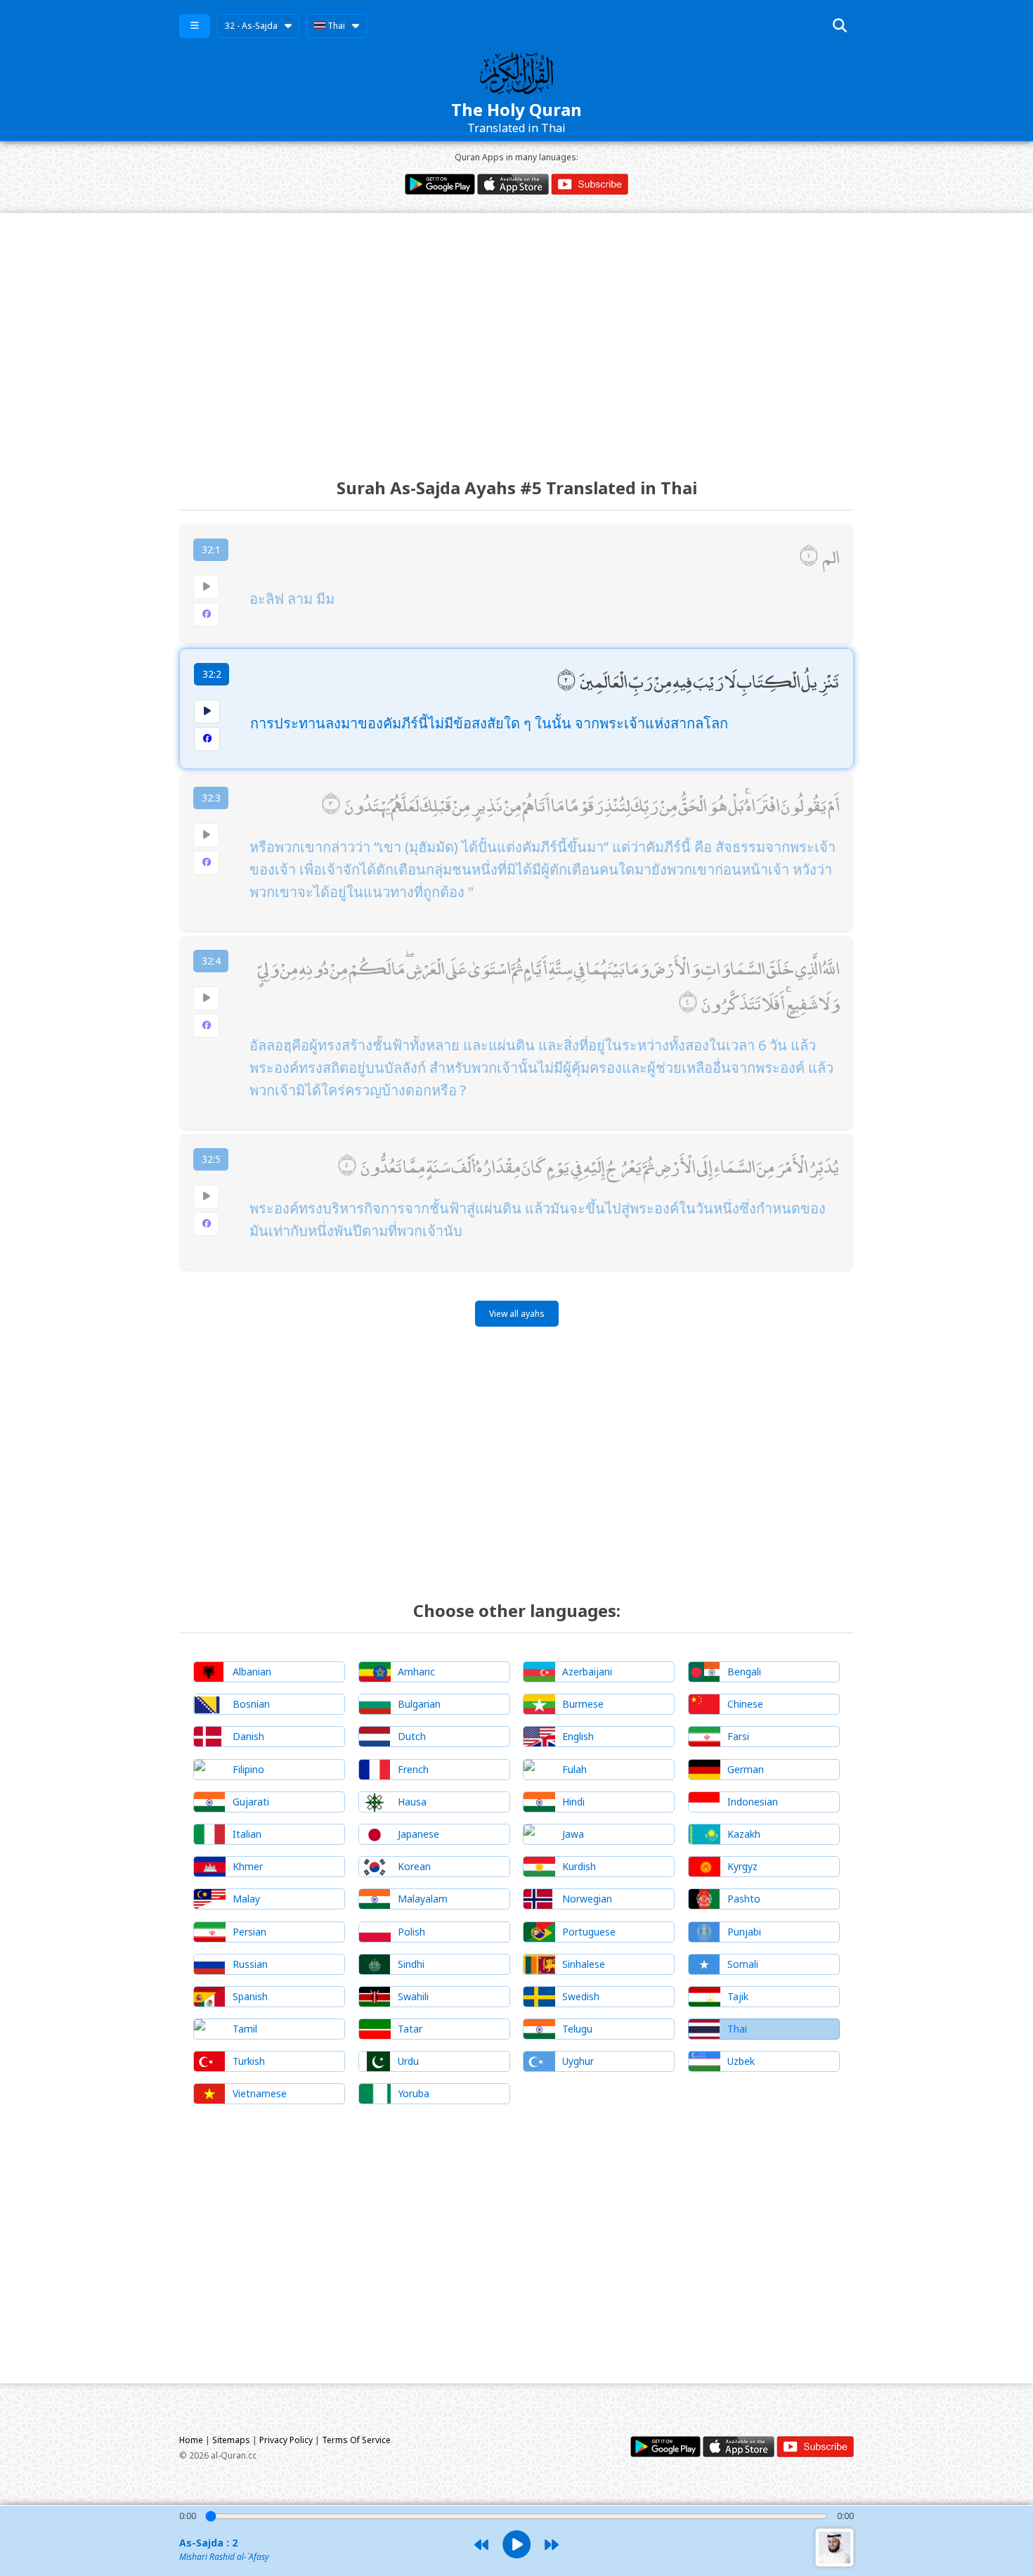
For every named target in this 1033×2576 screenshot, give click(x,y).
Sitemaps (231, 2440)
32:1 (211, 549)
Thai (335, 26)
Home (191, 2440)
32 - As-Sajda (251, 26)
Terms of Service (356, 2440)
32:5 (211, 1159)
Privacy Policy (286, 2440)
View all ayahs (517, 1314)
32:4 (211, 961)
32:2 (212, 674)
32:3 (211, 798)
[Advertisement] (516, 333)
